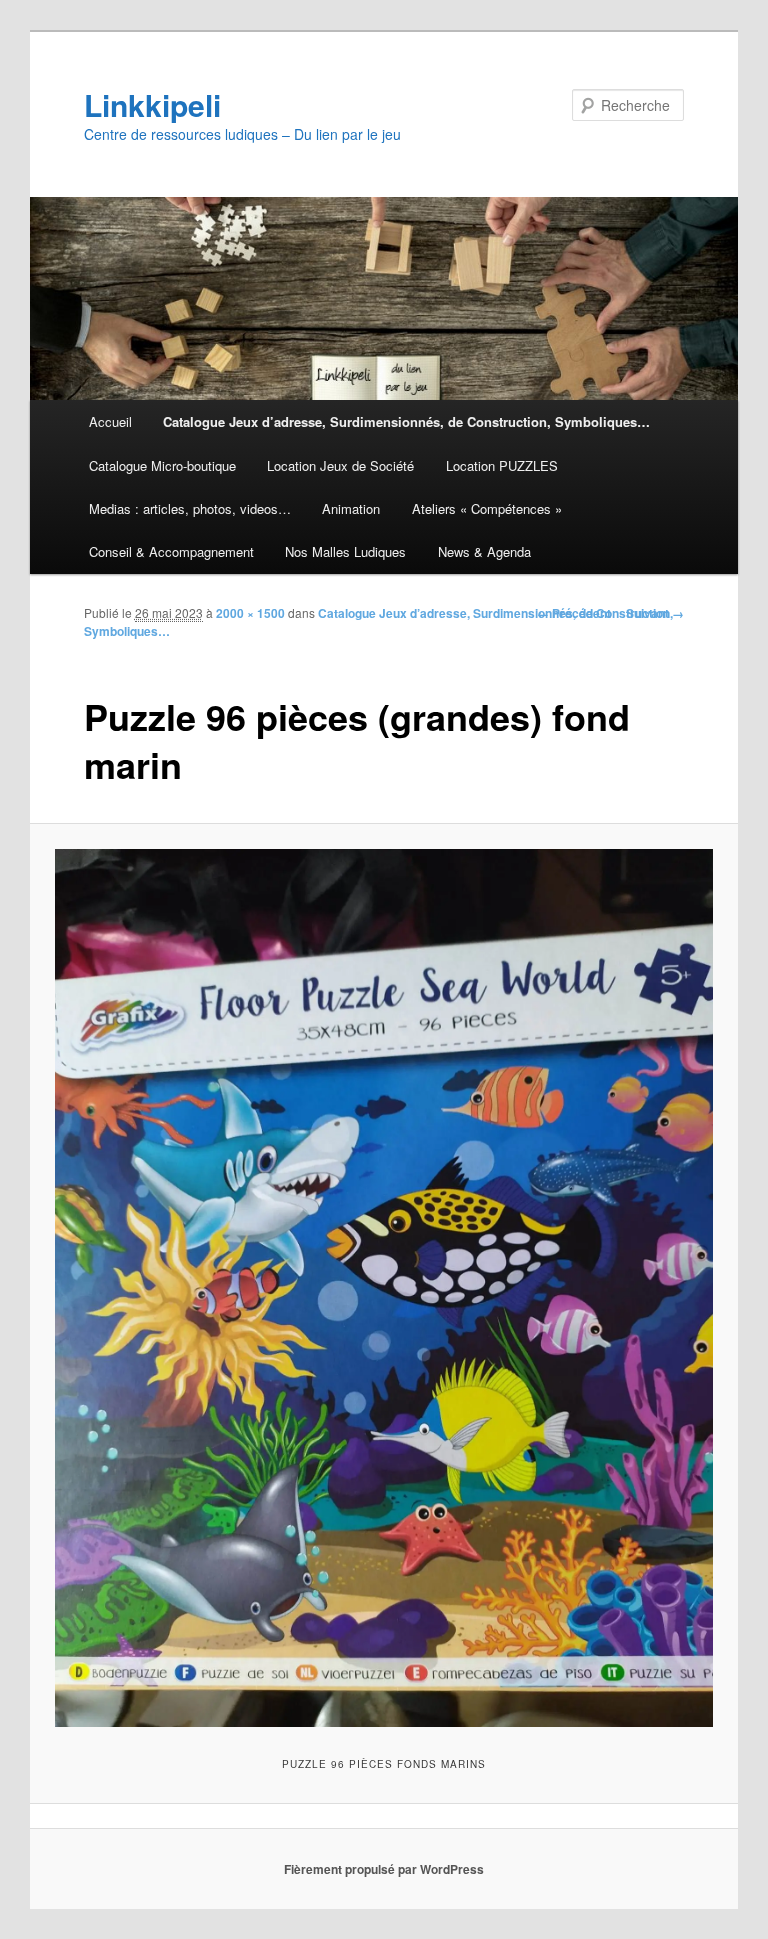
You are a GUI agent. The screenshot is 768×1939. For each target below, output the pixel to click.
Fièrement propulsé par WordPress (384, 1869)
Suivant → (655, 613)
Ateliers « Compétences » (487, 508)
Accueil (110, 421)
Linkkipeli (152, 104)
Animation (351, 508)
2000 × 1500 (250, 613)
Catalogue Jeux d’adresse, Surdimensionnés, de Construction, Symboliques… (406, 421)
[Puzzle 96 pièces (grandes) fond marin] (384, 1288)
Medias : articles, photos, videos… (190, 508)
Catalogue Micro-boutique (162, 465)
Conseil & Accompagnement (171, 551)
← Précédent (574, 613)
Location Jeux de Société (340, 465)
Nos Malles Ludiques (345, 551)
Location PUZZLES (502, 465)
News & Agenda (484, 551)
